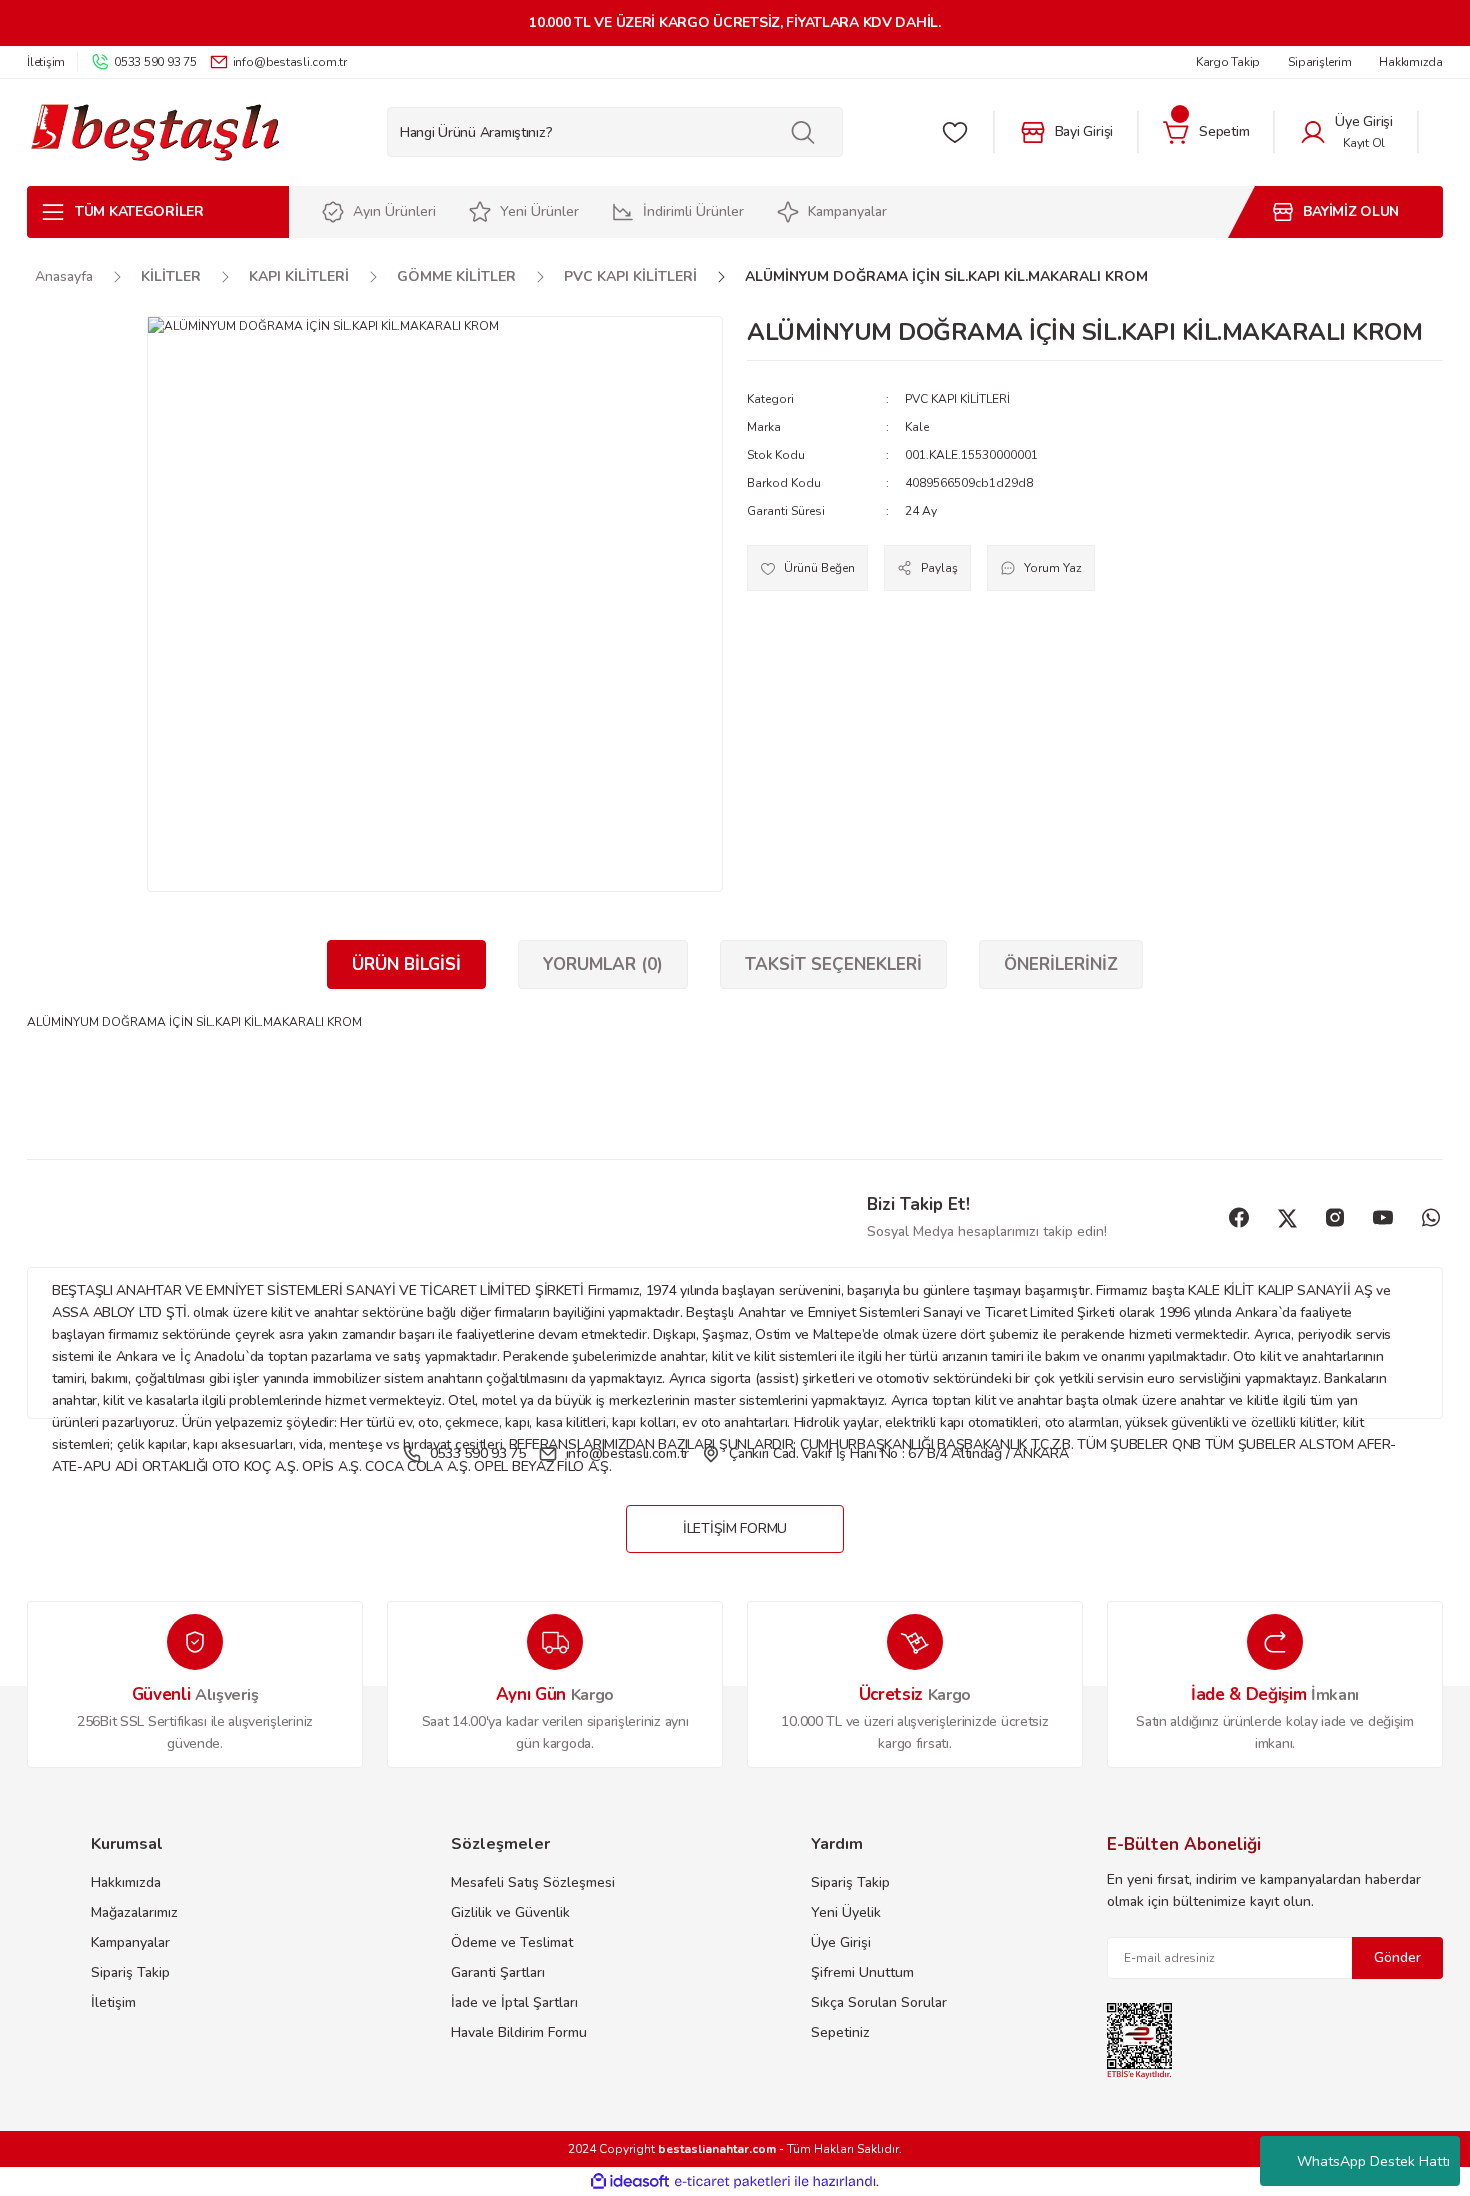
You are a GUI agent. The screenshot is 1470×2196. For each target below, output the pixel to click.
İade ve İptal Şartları (514, 2002)
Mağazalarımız (134, 1912)
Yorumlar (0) (603, 964)
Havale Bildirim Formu (519, 2032)
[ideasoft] (630, 2181)
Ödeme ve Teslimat (512, 1942)
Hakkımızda (126, 1882)
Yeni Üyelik (846, 1912)
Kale (917, 427)
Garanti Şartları (498, 1972)
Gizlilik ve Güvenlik (510, 1912)
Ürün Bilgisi (406, 964)
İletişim (113, 2002)
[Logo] (154, 132)
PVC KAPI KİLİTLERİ (957, 399)
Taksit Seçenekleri (833, 964)
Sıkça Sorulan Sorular (879, 2002)
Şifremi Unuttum (862, 1972)
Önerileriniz (1061, 964)
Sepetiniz (840, 2032)
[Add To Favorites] (807, 568)
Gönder (1397, 1957)
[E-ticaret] (732, 2182)
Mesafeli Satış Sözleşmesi (533, 1882)
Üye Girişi (841, 1942)
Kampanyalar (130, 1942)
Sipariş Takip (130, 1972)
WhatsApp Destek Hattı (1373, 2161)
